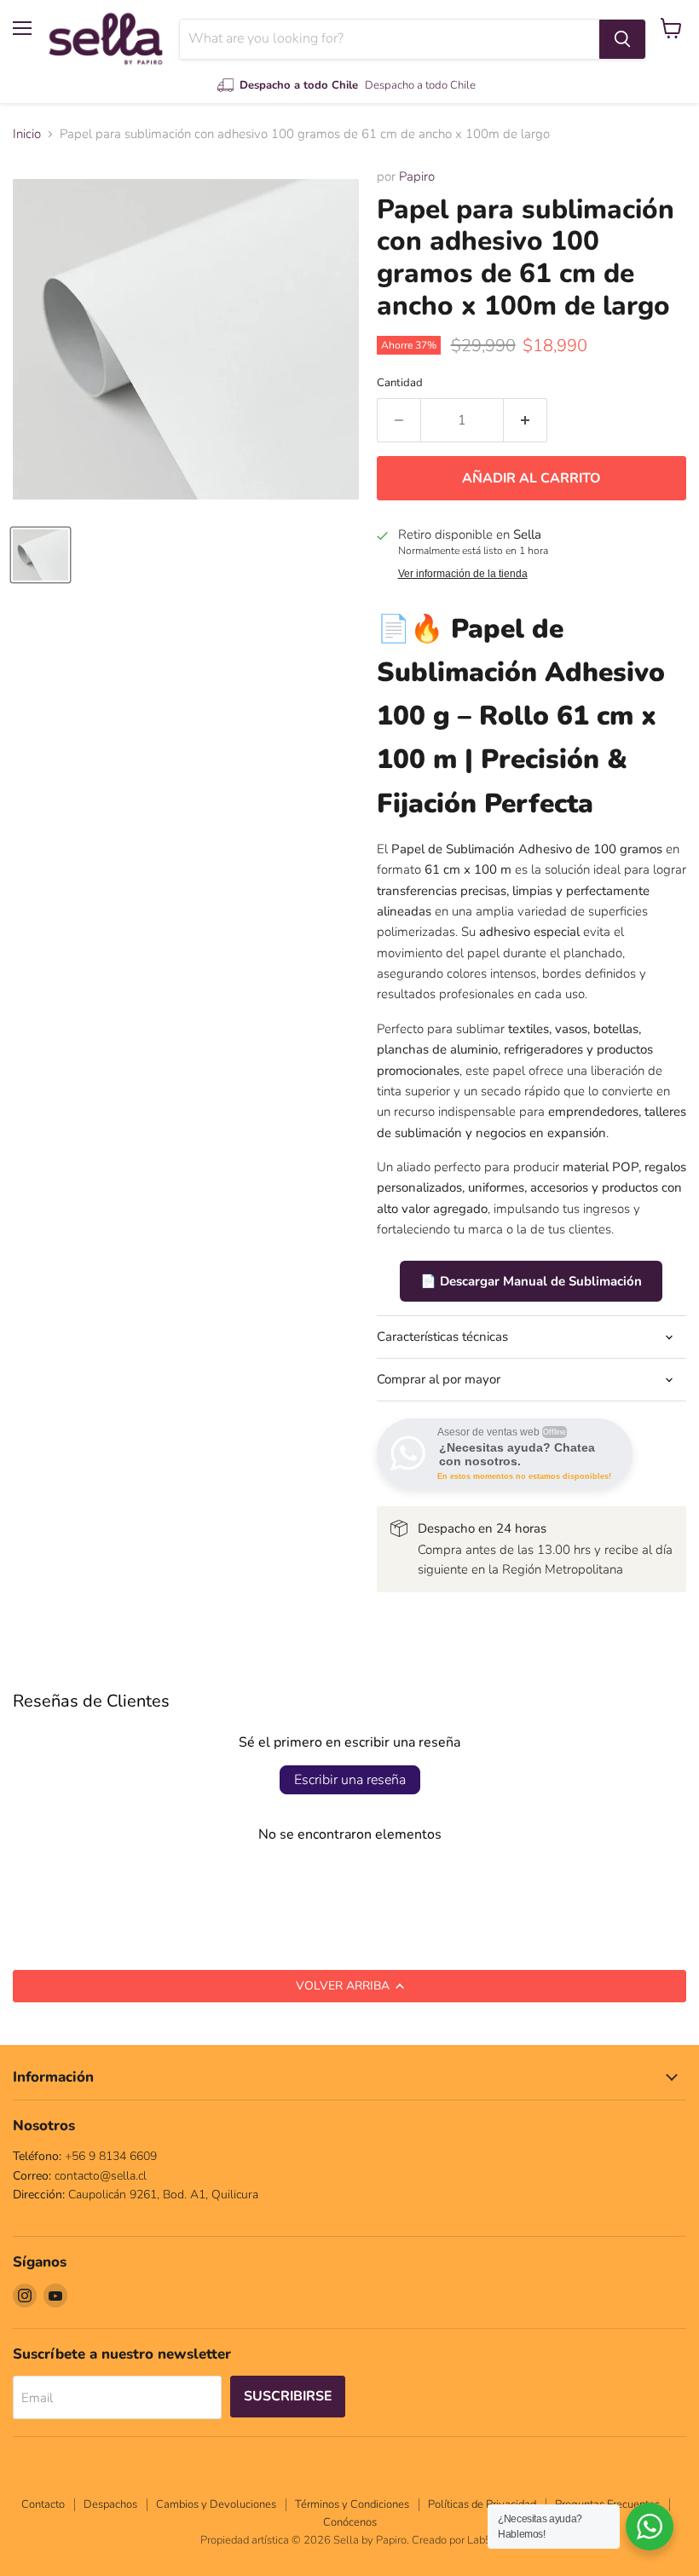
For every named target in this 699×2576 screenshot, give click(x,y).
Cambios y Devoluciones (216, 2504)
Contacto (43, 2504)
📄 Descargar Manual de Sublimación (531, 1281)
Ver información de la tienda (463, 574)
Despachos (110, 2504)
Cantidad (400, 383)
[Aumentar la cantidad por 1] (526, 420)
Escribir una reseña (350, 1780)
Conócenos (350, 2522)
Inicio (27, 134)
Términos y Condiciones (352, 2504)
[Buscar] (622, 39)
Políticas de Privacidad (482, 2504)
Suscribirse (288, 2396)
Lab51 (483, 2540)
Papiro (417, 176)
